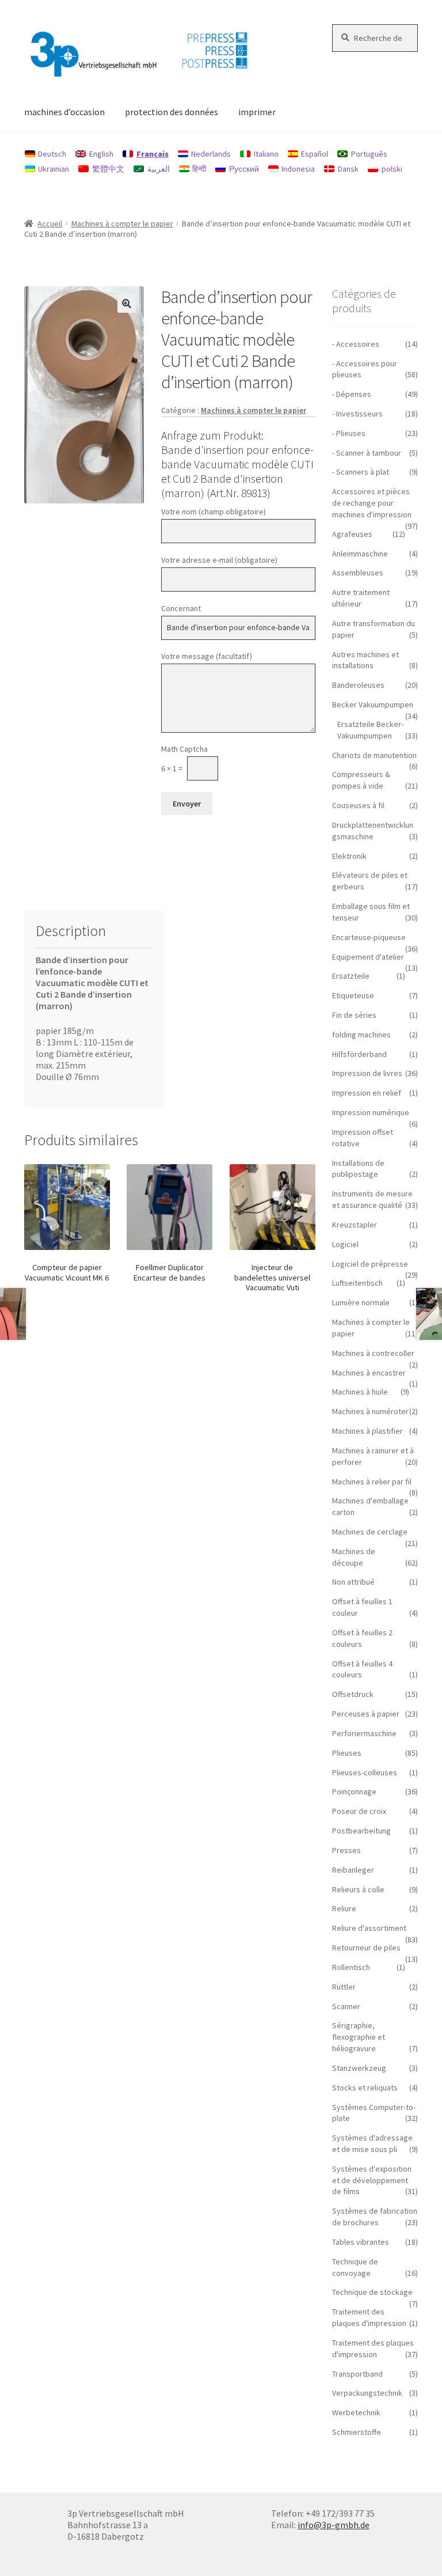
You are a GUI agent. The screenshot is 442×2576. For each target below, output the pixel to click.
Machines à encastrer (369, 1373)
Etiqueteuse (353, 995)
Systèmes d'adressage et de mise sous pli (372, 2143)
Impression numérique (371, 1112)
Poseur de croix (359, 1811)
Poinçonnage (354, 1791)
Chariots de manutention (374, 755)
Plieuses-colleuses (365, 1772)
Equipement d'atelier (368, 957)
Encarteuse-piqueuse (369, 937)
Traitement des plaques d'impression (369, 2317)
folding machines (361, 1035)
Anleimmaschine (360, 554)
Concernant (181, 608)
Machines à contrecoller (373, 1353)
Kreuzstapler (355, 1225)
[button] (127, 304)
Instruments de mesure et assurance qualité (372, 1199)
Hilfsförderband (359, 1054)
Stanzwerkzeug (359, 2068)
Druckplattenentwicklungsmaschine (373, 831)
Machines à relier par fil (372, 1482)
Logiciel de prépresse (370, 1264)
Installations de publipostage (358, 1169)
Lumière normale (361, 1302)
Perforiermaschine (364, 1733)
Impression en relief (367, 1093)
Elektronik (349, 856)
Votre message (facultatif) (207, 656)
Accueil (50, 223)
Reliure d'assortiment (369, 1928)
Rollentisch (351, 1967)
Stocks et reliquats (365, 2088)
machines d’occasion (64, 112)
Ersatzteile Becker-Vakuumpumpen (370, 730)
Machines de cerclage (370, 1532)
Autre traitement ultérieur (361, 598)
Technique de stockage (372, 2292)
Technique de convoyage (355, 2267)
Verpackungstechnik (367, 2393)
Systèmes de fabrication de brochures (375, 2217)
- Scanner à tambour (367, 453)
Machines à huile (360, 1392)
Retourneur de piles (366, 1948)
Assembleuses (358, 573)
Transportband (357, 2374)
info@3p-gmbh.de (334, 2525)
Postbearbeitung (361, 1831)
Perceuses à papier (366, 1714)
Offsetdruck (353, 1694)
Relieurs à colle (358, 1889)
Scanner (346, 2006)
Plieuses (347, 1753)
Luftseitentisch (357, 1283)
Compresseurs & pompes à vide (361, 780)
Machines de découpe (354, 1557)
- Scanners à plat (361, 472)
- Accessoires (356, 344)
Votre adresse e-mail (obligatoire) (219, 560)
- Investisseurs (357, 414)
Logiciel (345, 1244)
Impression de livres (367, 1073)
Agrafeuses (352, 534)
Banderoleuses (358, 685)
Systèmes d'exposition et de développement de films (372, 2180)
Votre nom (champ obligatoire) (214, 512)
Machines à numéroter (370, 1411)
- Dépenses (352, 394)
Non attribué (353, 1582)
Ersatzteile (351, 976)
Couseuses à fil (358, 805)
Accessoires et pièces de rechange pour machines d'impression (372, 503)
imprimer (257, 112)
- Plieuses (349, 433)
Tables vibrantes (361, 2242)
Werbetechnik (356, 2412)
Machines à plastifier (367, 1431)
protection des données (172, 112)
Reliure (344, 1908)
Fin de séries (354, 1015)
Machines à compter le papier (122, 223)
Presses (346, 1850)
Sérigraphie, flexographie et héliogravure (359, 2037)
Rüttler (344, 1987)
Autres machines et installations (365, 660)
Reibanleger (353, 1870)
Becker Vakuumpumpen (373, 704)
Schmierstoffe (357, 2432)
